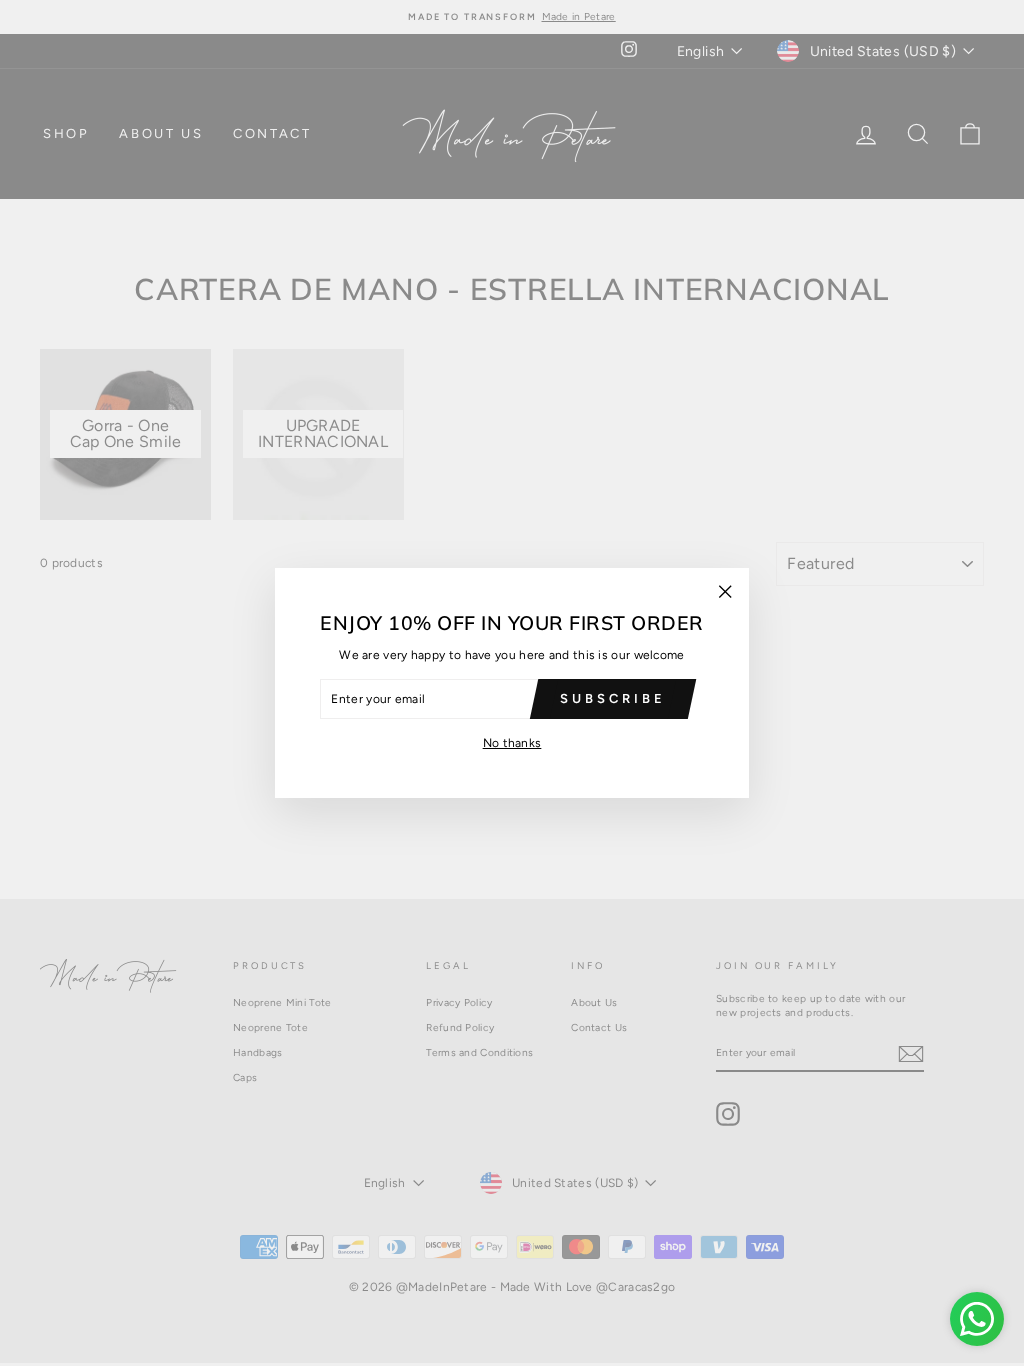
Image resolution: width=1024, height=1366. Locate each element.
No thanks (512, 743)
